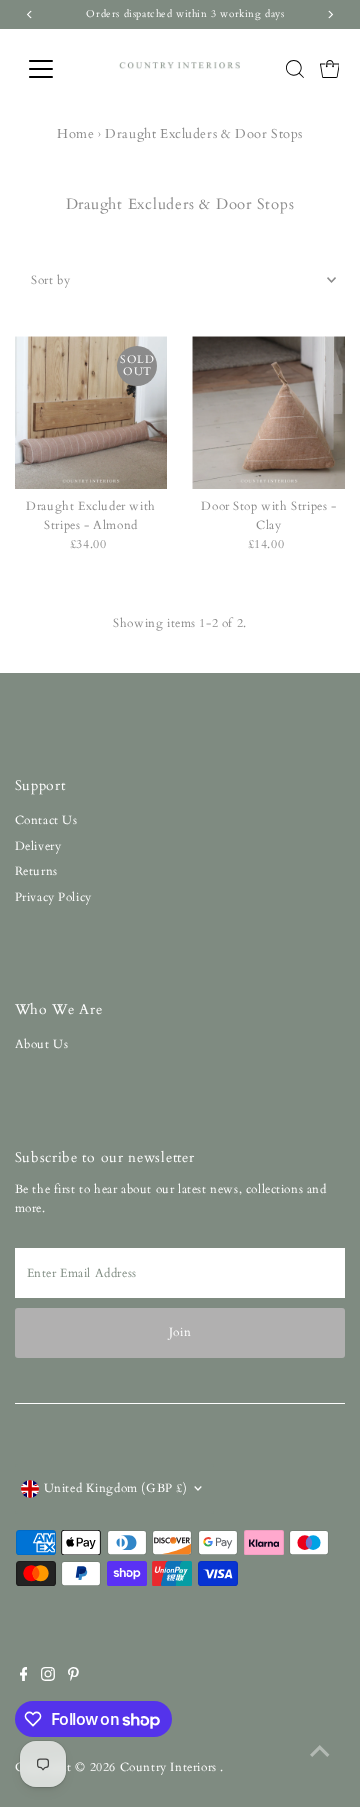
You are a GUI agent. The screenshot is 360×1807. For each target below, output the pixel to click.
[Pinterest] (73, 1677)
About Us (42, 1044)
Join (180, 1332)
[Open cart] (330, 69)
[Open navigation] (53, 69)
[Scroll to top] (320, 1752)
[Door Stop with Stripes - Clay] (268, 412)
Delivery (38, 846)
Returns (36, 871)
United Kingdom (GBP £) (116, 1488)
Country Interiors (170, 1767)
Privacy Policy (53, 897)
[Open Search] (295, 69)
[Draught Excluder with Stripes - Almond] (91, 412)
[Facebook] (24, 1677)
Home (75, 134)
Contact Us (46, 820)
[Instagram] (48, 1677)
